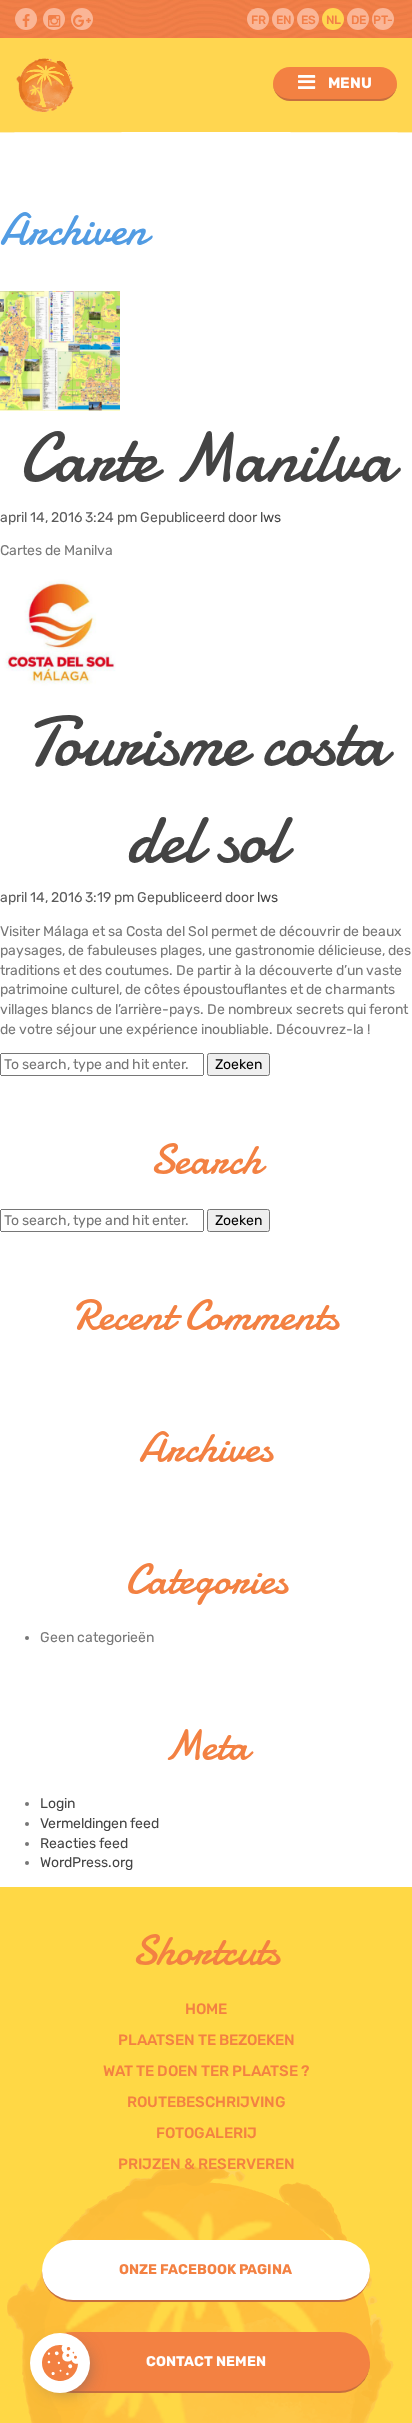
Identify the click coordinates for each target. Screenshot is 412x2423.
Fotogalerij (206, 2133)
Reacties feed (84, 1843)
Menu (348, 83)
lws (270, 517)
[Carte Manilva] (60, 401)
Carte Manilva (206, 458)
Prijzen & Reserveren (206, 2164)
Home (206, 2009)
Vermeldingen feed (99, 1823)
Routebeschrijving (206, 2102)
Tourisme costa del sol (206, 791)
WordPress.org (86, 1862)
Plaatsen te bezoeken (206, 2040)
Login (57, 1803)
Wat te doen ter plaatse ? (206, 2071)
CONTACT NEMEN (206, 2361)
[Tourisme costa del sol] (60, 684)
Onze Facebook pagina (205, 2269)
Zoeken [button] (238, 1064)
